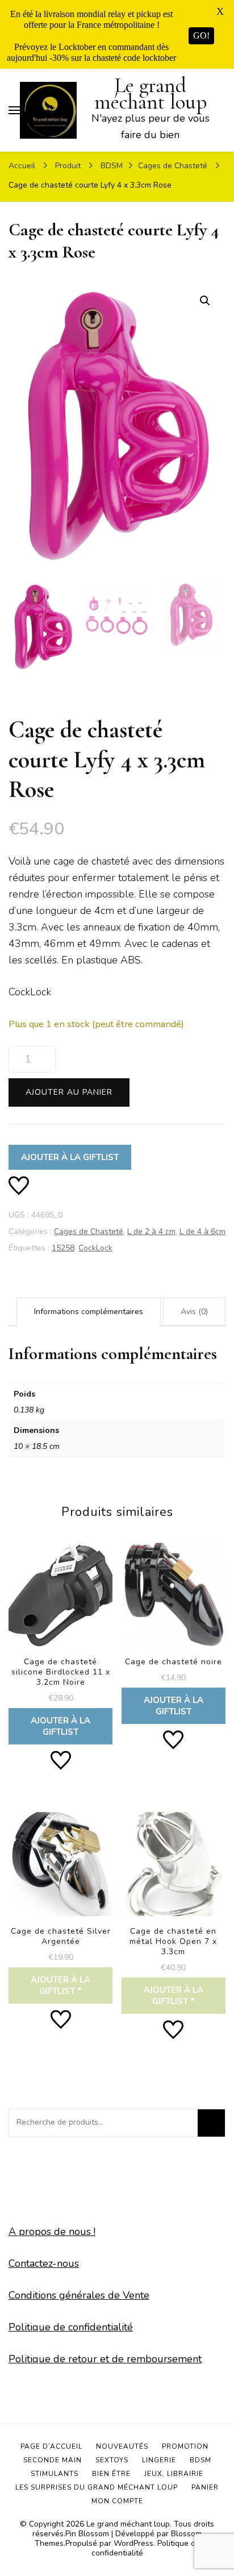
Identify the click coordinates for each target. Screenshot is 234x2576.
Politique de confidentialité (71, 2327)
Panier (205, 2487)
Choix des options (60, 1906)
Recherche (211, 2123)
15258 (63, 1248)
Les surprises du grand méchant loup (97, 2487)
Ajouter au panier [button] (60, 1642)
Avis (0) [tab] (194, 1312)
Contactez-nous (44, 2263)
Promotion (185, 2446)
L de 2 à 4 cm (151, 1231)
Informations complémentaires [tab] (89, 1312)
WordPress (133, 2543)
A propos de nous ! (52, 2232)
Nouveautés (122, 2446)
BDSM (200, 2460)
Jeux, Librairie (174, 2474)
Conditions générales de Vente (79, 2295)
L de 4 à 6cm (202, 1231)
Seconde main (53, 2460)
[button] (205, 301)
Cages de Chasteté (89, 1231)
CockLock (95, 1248)
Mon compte (117, 2501)
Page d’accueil (51, 2446)
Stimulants (55, 2474)
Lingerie (159, 2460)
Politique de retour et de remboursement (105, 2359)
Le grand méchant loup (151, 94)
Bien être (111, 2474)
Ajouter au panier (69, 1092)
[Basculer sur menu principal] (14, 110)
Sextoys (112, 2460)
